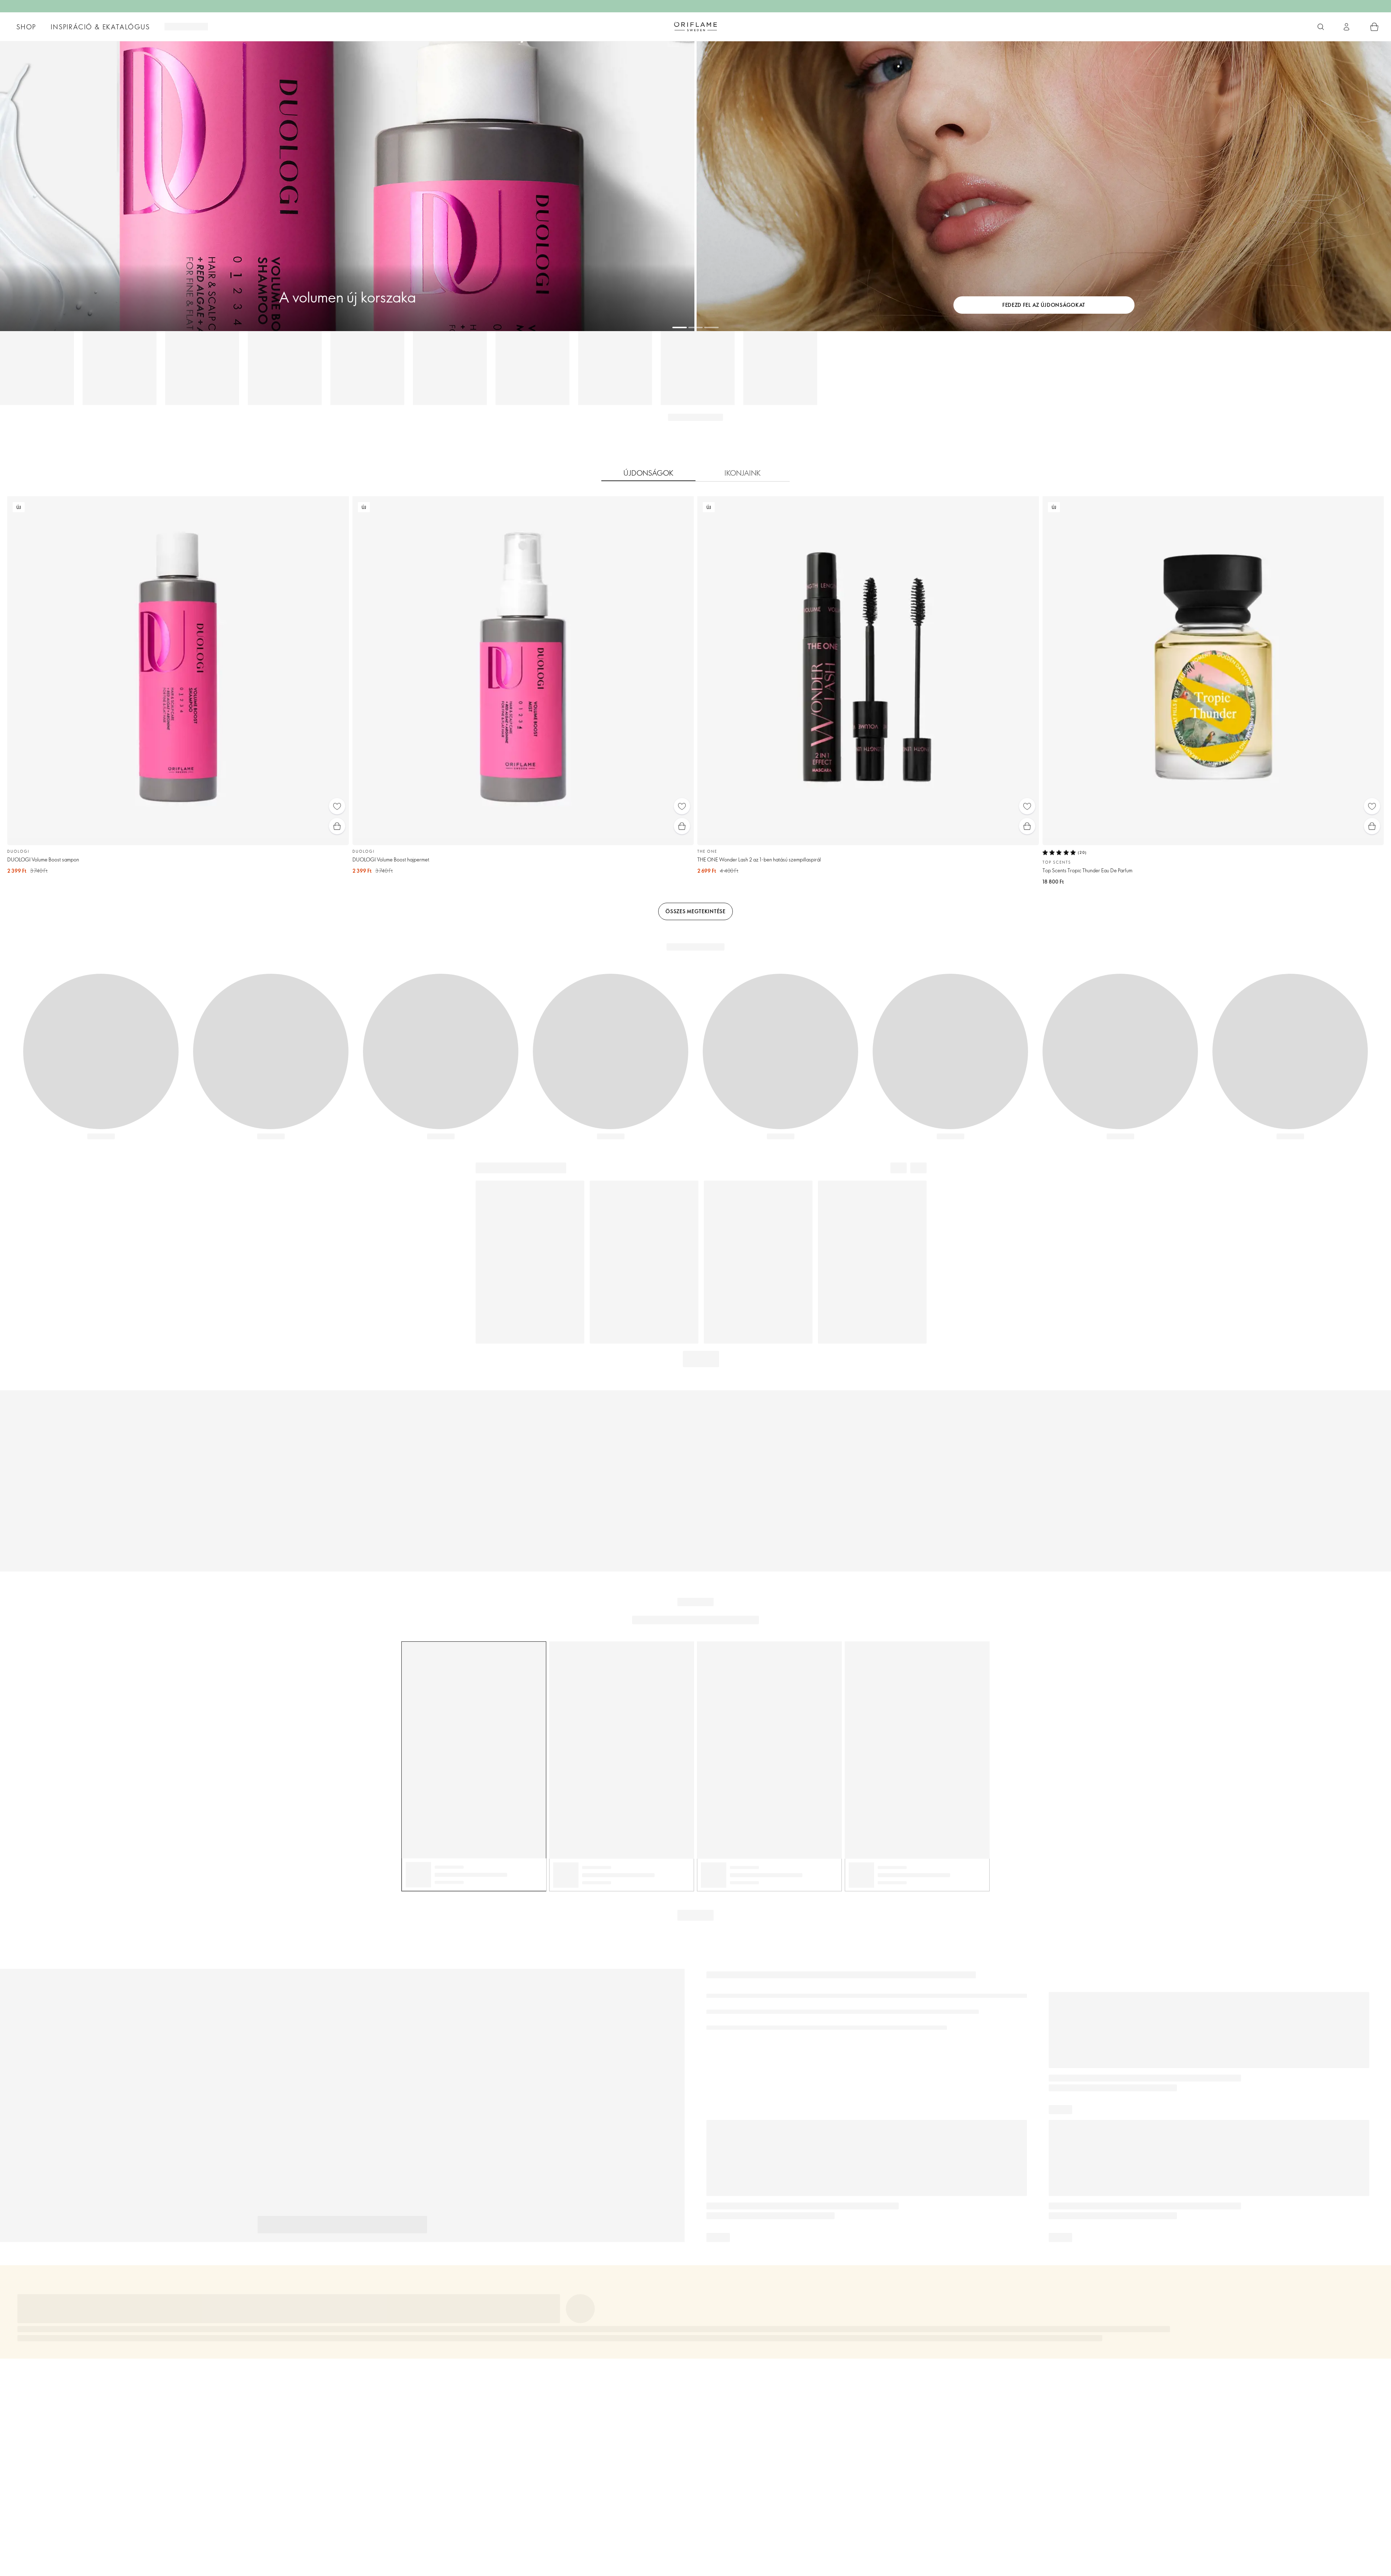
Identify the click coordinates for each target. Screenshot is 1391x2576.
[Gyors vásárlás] (337, 826)
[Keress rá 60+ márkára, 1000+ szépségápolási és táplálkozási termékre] (1321, 27)
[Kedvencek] (337, 806)
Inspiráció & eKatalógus (100, 27)
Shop (26, 27)
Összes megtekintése (695, 911)
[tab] (648, 473)
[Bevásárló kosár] (1374, 27)
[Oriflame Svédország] (695, 26)
